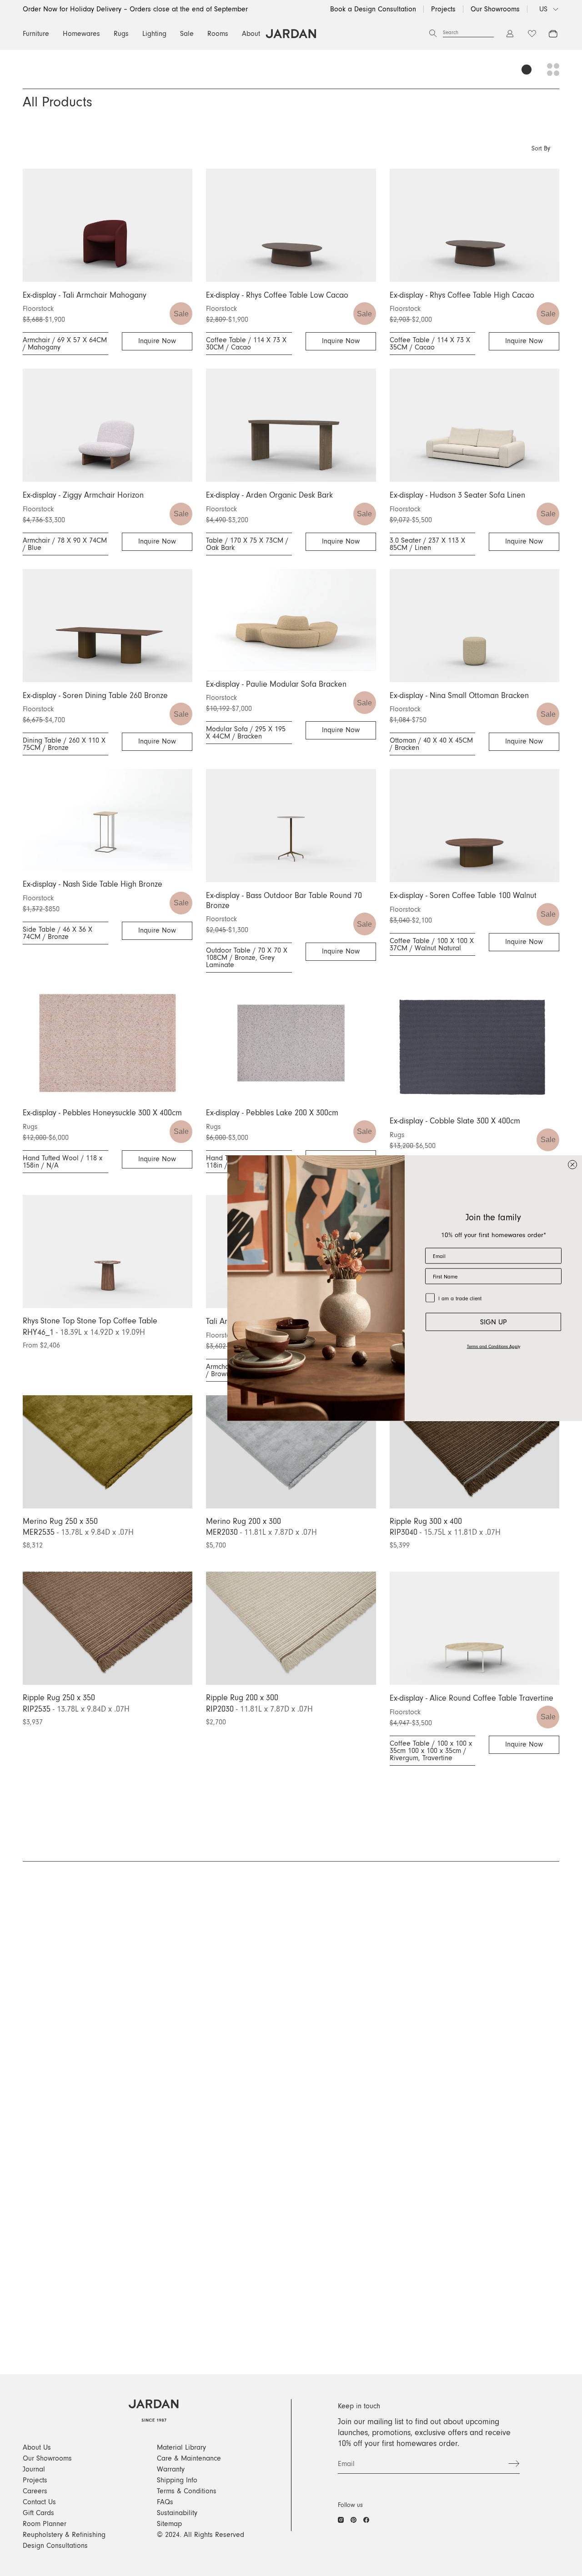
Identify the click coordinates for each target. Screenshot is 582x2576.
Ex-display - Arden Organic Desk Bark (269, 495)
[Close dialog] (572, 1165)
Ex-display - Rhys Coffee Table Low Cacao (277, 295)
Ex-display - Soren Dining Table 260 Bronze (95, 696)
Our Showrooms (495, 9)
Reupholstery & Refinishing (64, 2535)
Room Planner (45, 2524)
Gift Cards (38, 2513)
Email (346, 2464)
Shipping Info (177, 2480)
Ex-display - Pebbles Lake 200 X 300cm (272, 1113)
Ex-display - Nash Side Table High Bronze (93, 884)
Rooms (218, 34)
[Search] (433, 34)
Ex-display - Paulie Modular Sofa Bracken (276, 684)
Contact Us (39, 2502)
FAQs (165, 2502)
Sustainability (177, 2513)
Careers (35, 2491)
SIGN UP (494, 1322)
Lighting (154, 34)
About (251, 34)
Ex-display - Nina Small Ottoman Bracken (459, 696)
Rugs (121, 34)
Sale (187, 34)
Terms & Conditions (187, 2491)
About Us (37, 2447)
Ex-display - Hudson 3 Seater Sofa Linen (457, 495)
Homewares (81, 34)
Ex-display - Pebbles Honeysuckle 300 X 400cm (102, 1113)
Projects (443, 9)
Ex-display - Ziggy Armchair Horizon (83, 495)
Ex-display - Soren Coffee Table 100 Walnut (463, 896)
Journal (34, 2469)
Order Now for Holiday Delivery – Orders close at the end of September (135, 9)
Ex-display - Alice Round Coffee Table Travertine (472, 1698)
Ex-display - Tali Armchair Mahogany (85, 295)
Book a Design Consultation (373, 9)
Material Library (181, 2447)
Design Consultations (55, 2546)
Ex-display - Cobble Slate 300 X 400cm (455, 1121)
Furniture (36, 34)
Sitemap (169, 2524)
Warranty (171, 2469)
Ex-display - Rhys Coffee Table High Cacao (462, 295)
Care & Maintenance (189, 2458)
